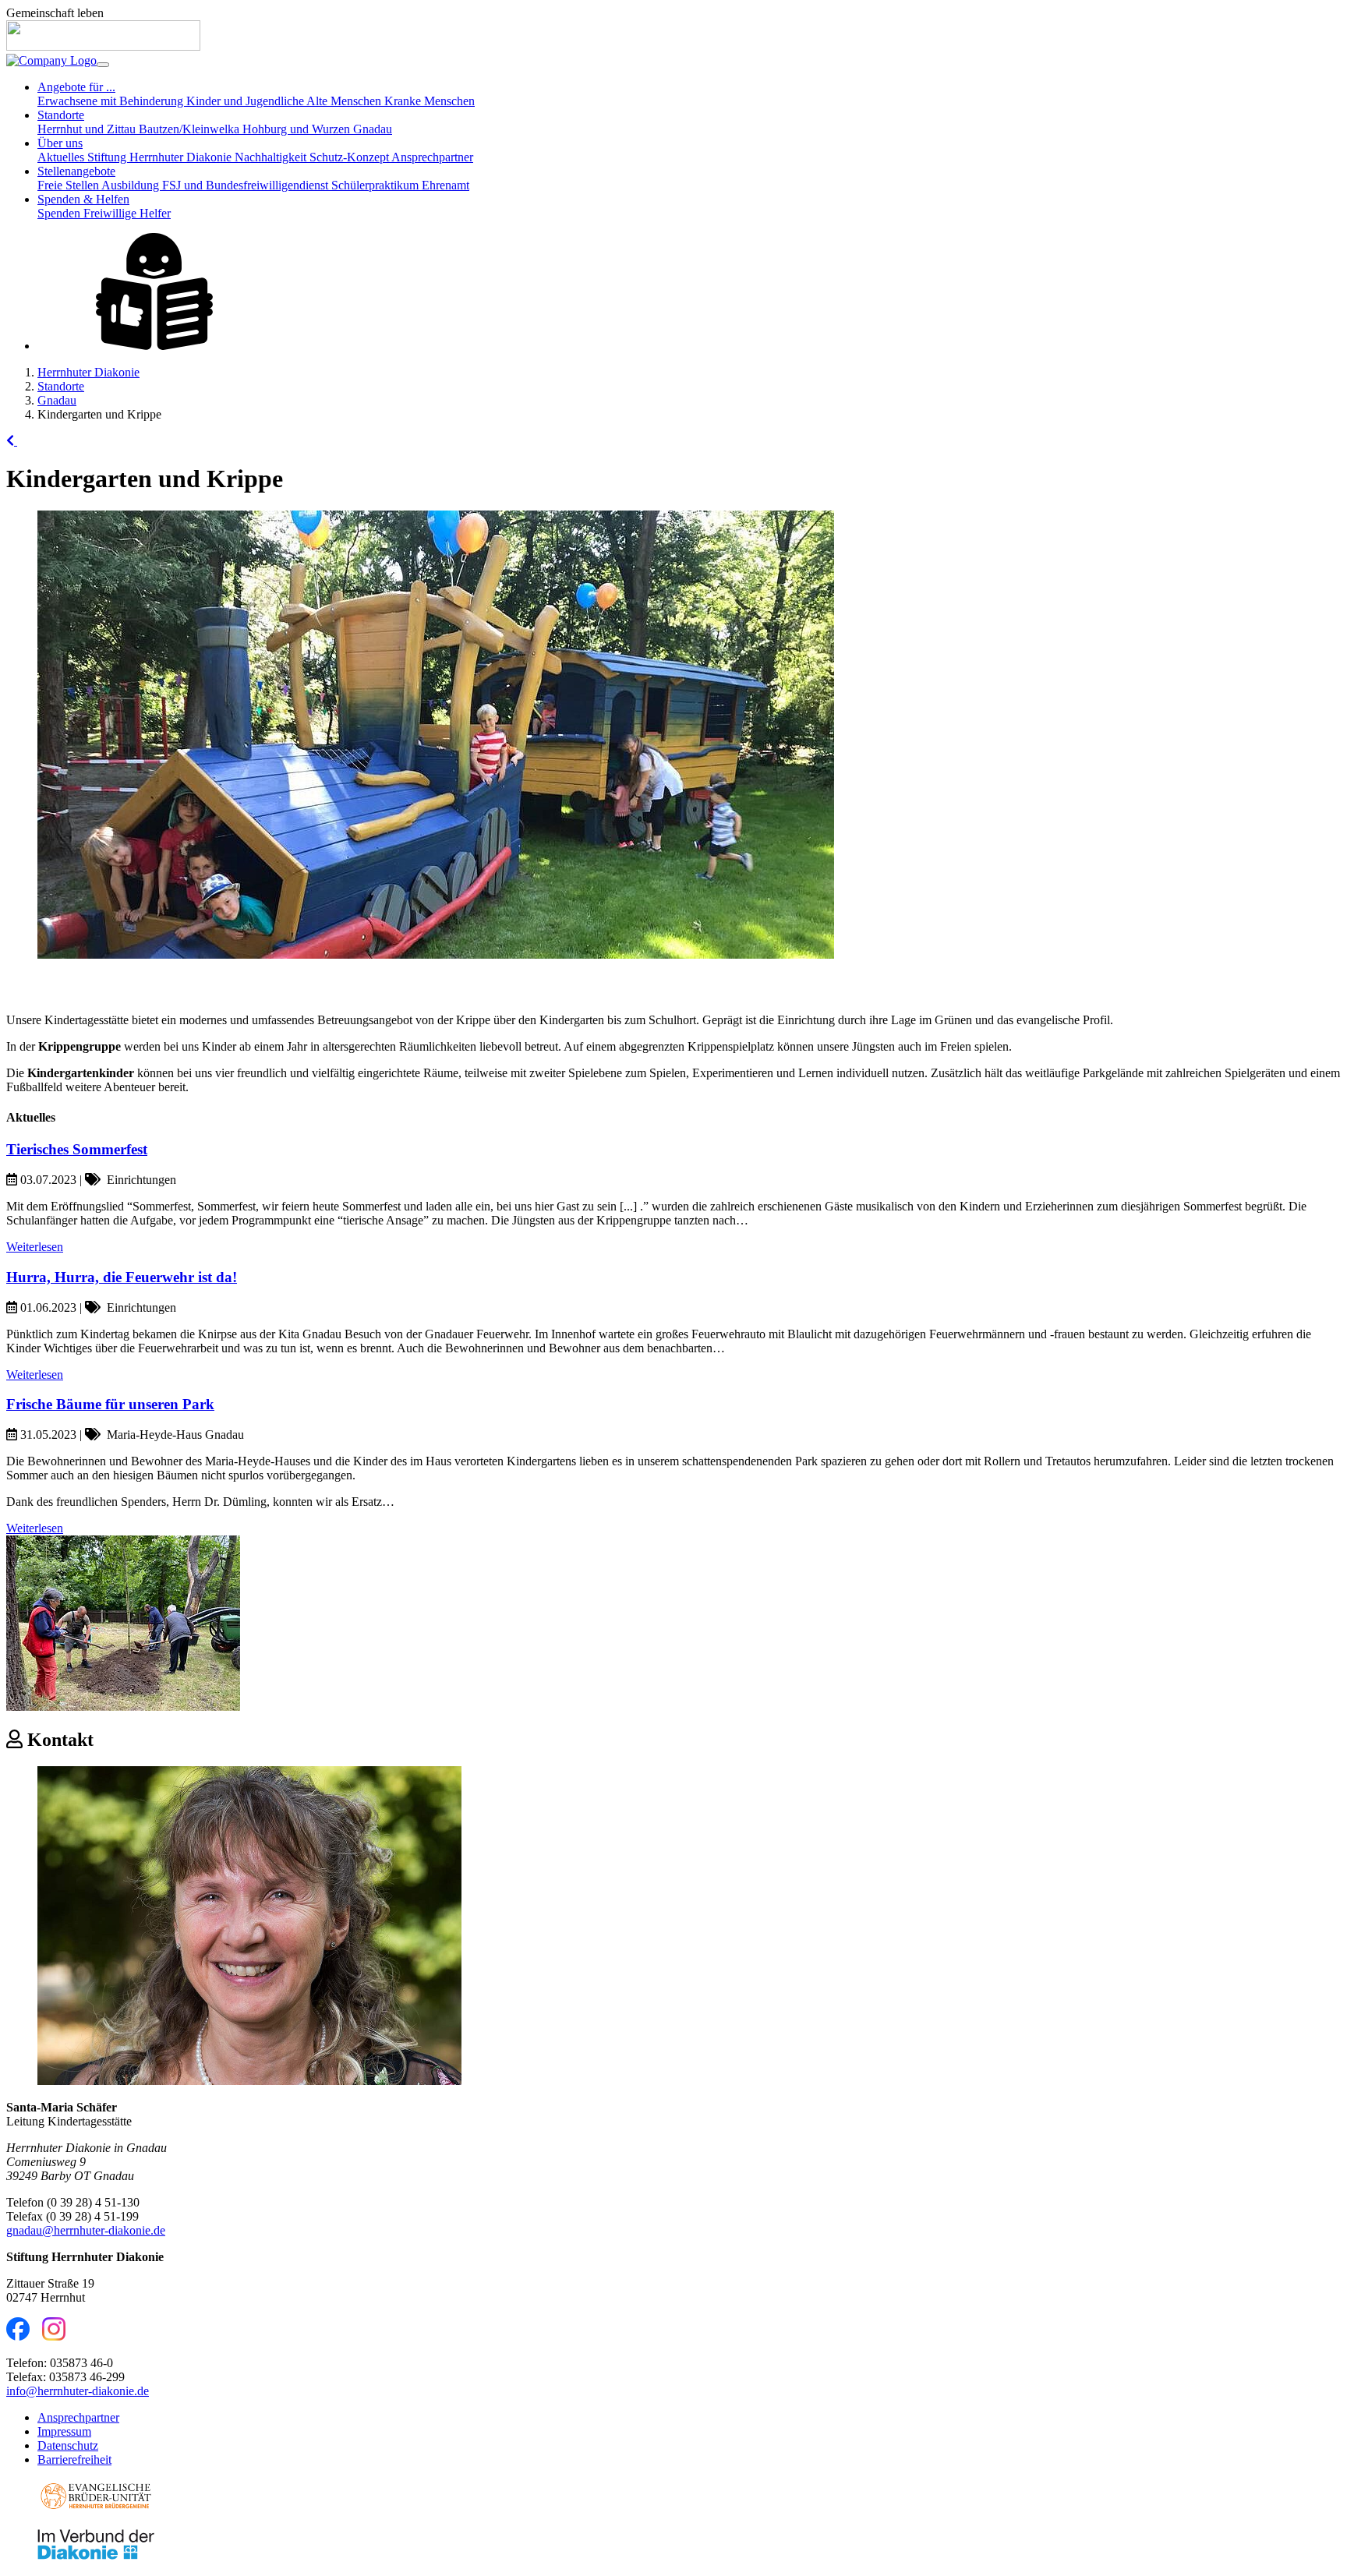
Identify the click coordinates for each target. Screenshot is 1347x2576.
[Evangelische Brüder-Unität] (96, 2509)
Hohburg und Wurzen (298, 129)
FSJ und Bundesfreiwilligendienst (247, 185)
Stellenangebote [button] (76, 171)
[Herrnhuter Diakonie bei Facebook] (18, 2336)
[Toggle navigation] (103, 65)
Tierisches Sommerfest (77, 1149)
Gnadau (373, 129)
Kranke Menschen (430, 101)
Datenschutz (68, 2445)
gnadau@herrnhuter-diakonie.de (86, 2230)
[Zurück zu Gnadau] (12, 441)
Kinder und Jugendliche (246, 101)
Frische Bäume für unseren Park (110, 1404)
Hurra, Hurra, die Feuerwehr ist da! (122, 1277)
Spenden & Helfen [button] (83, 199)
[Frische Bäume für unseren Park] (123, 1707)
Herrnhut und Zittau (88, 129)
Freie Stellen (69, 185)
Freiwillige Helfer (127, 213)
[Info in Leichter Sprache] (154, 346)
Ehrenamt (445, 185)
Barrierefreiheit (74, 2459)
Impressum (64, 2431)
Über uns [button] (60, 143)
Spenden (60, 213)
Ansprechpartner (432, 157)
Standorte (61, 386)
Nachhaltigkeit (272, 157)
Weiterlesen (35, 1247)
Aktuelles (62, 157)
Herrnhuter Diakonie (88, 372)
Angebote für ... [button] (76, 87)
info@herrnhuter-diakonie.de (78, 2391)
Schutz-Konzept (350, 157)
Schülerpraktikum (377, 185)
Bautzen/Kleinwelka (191, 129)
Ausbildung (132, 185)
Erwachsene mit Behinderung (112, 101)
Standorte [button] (61, 115)
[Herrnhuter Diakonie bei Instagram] (54, 2336)
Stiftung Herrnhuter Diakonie (161, 157)
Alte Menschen (345, 101)
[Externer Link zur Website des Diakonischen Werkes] (96, 2556)
